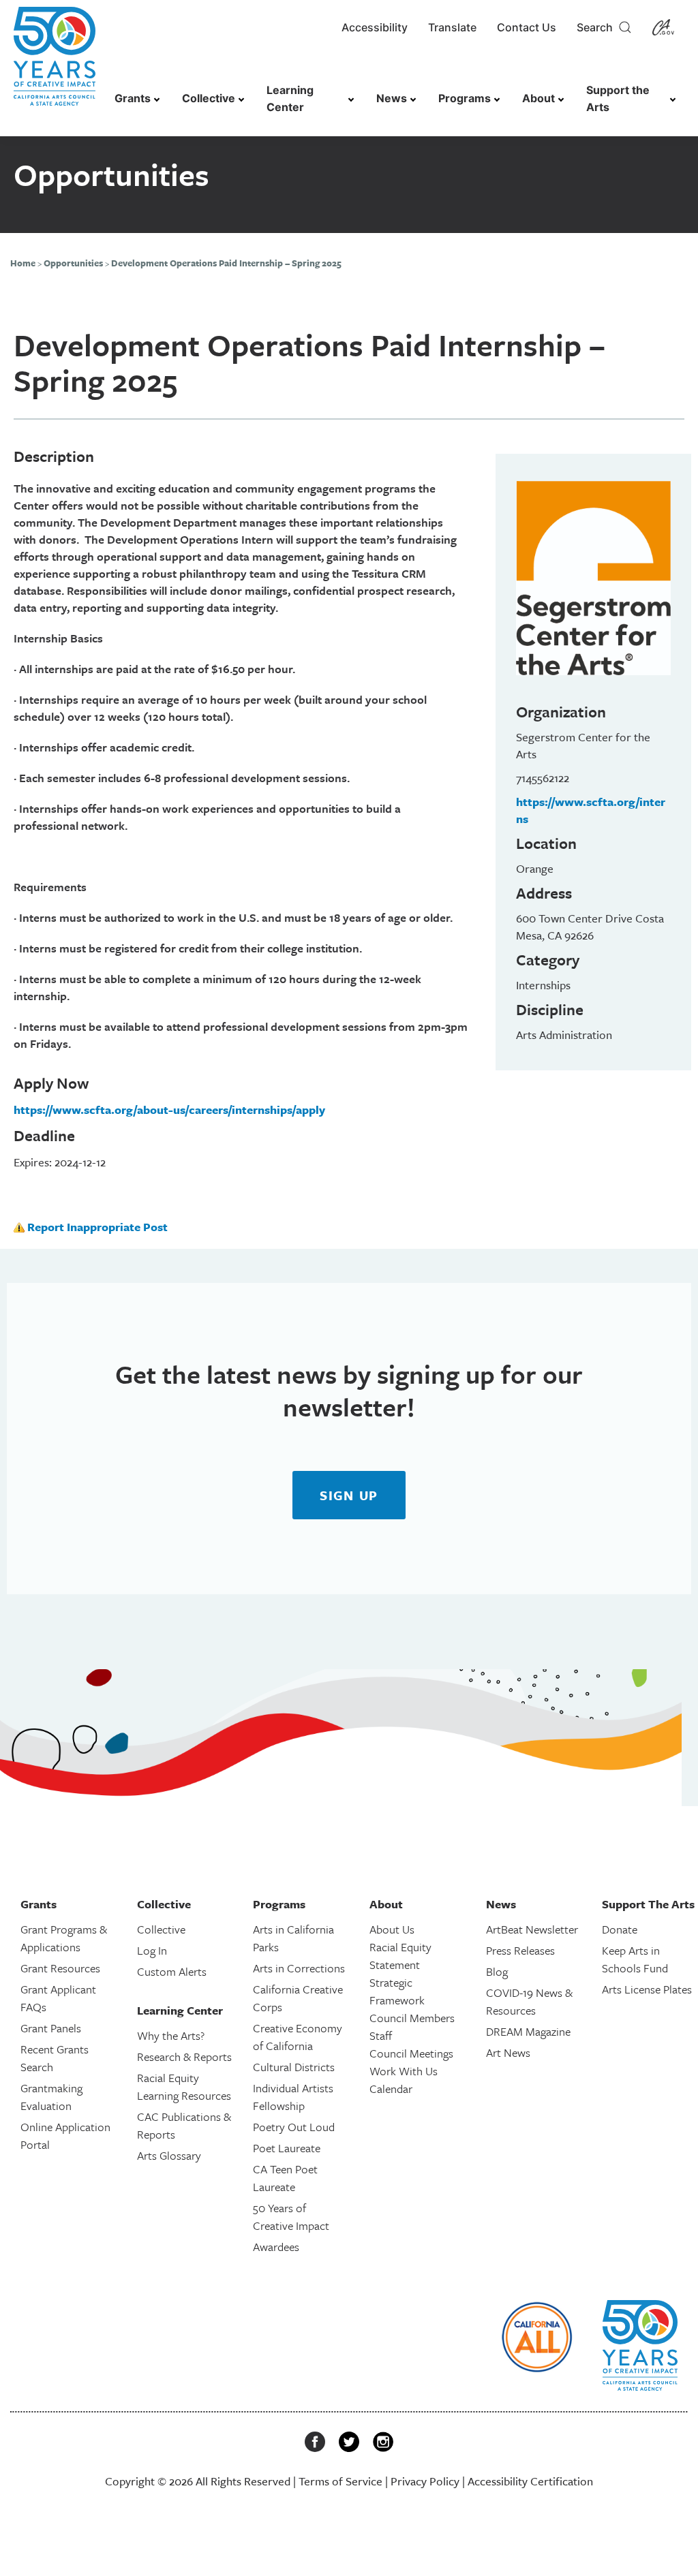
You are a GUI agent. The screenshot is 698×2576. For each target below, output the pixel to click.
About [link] (538, 98)
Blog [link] (497, 1971)
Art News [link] (508, 2052)
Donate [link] (620, 1929)
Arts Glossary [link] (169, 2155)
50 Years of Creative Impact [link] (291, 2217)
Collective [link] (209, 98)
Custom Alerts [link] (172, 1971)
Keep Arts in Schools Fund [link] (635, 1959)
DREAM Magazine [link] (528, 2031)
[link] (55, 63)
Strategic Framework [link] (397, 1991)
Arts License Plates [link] (647, 1989)
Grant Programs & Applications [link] (64, 1938)
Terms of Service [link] (340, 2481)
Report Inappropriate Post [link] (97, 1227)
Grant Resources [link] (60, 1968)
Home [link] (23, 263)
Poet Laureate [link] (287, 2148)
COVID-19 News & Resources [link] (529, 2001)
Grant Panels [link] (51, 2028)
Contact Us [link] (527, 27)
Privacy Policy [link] (425, 2481)
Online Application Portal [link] (65, 2136)
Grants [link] (133, 98)
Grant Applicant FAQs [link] (58, 1998)
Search (597, 27)
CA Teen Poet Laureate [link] (285, 2178)
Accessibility (375, 27)
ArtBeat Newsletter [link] (532, 1929)
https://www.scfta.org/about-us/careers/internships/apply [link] (169, 1109)
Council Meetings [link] (411, 2053)
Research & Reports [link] (184, 2057)
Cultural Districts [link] (294, 2067)
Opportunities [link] (73, 263)
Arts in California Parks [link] (293, 1938)
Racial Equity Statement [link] (400, 1956)
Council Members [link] (412, 2018)
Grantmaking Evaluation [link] (51, 2097)
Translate (452, 27)
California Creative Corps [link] (298, 1998)
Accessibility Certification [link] (530, 2481)
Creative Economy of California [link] (298, 2037)
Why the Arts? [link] (171, 2035)
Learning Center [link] (290, 98)
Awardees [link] (276, 2247)
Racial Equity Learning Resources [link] (184, 2086)
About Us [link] (392, 1929)
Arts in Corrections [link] (299, 1968)
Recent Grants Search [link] (55, 2058)
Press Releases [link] (520, 1950)
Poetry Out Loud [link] (294, 2127)
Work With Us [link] (404, 2071)
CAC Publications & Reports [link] (184, 2125)
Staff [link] (381, 2035)
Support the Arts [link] (618, 98)
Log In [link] (152, 1950)
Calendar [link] (391, 2089)
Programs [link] (465, 98)
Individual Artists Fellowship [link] (293, 2097)
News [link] (392, 98)
